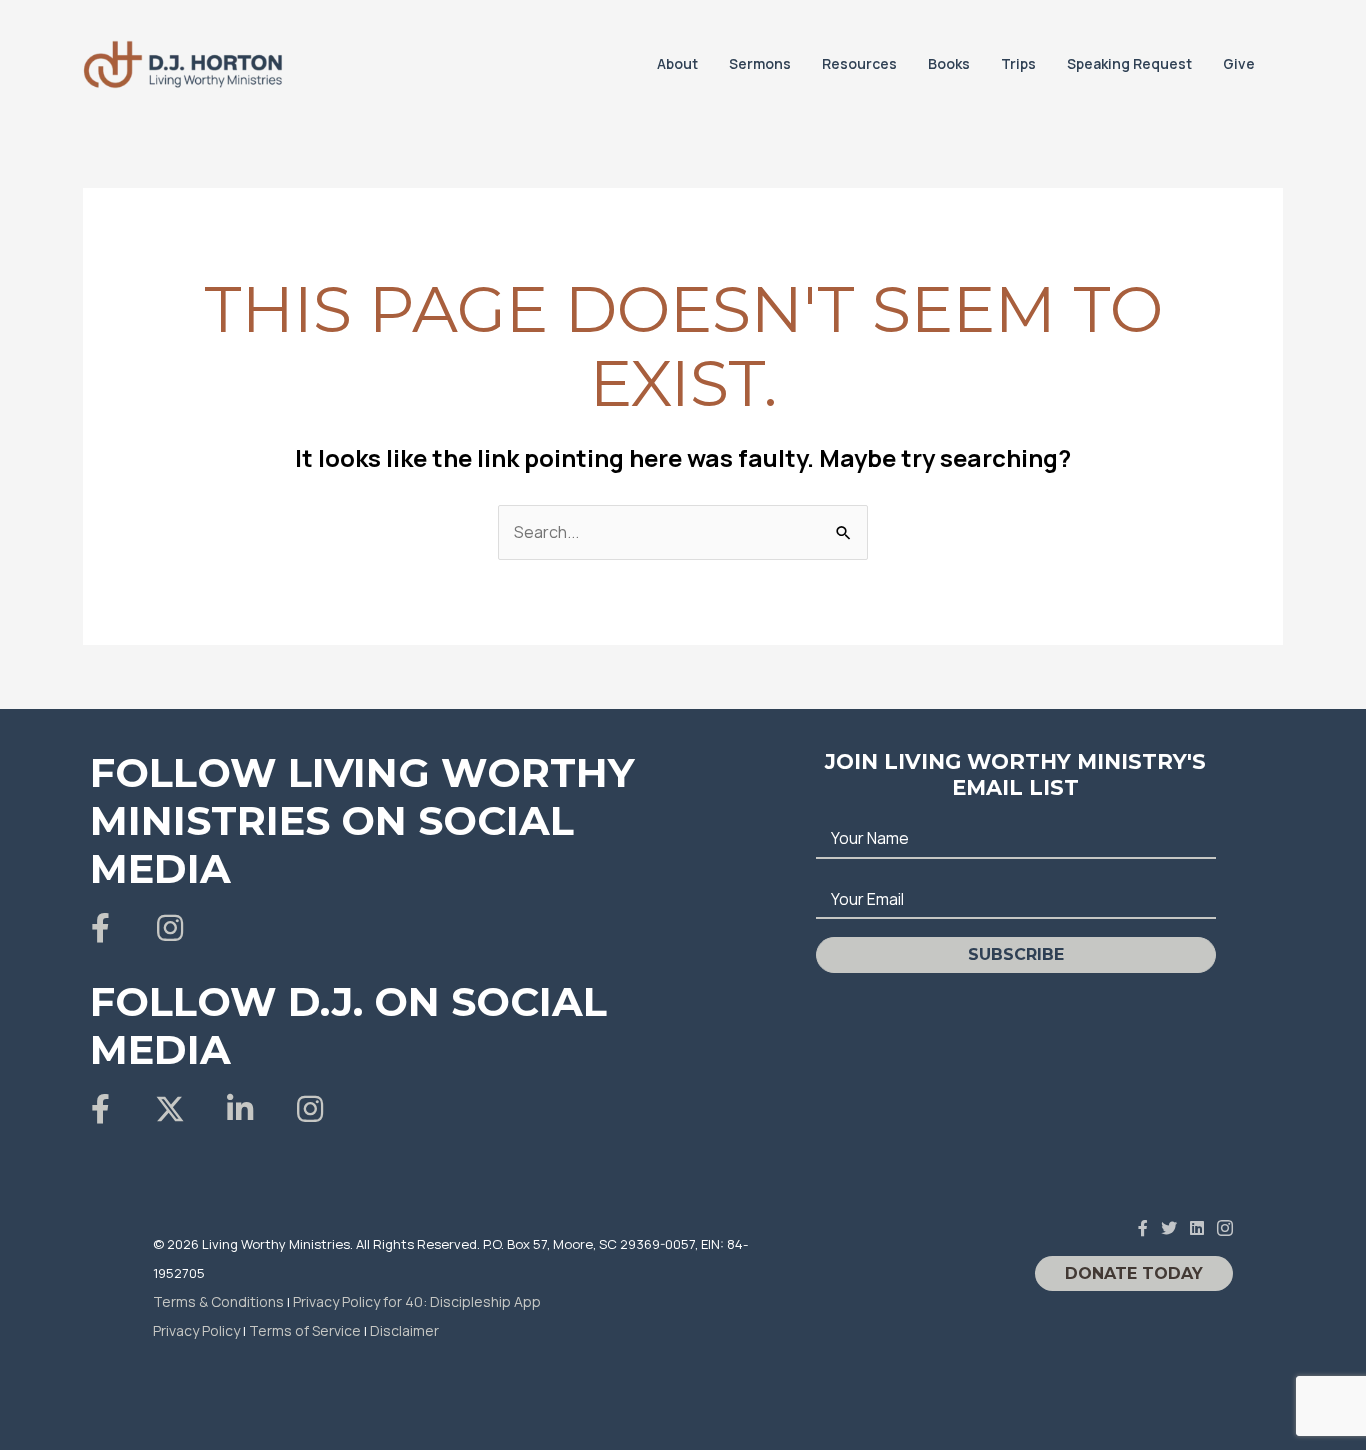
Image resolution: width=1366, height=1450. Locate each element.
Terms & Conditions (218, 1301)
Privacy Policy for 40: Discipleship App (417, 1301)
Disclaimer (404, 1330)
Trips (1018, 63)
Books (949, 63)
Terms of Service (305, 1330)
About (677, 63)
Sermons (760, 63)
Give (1239, 63)
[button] (100, 928)
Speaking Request (1129, 63)
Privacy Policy (196, 1330)
